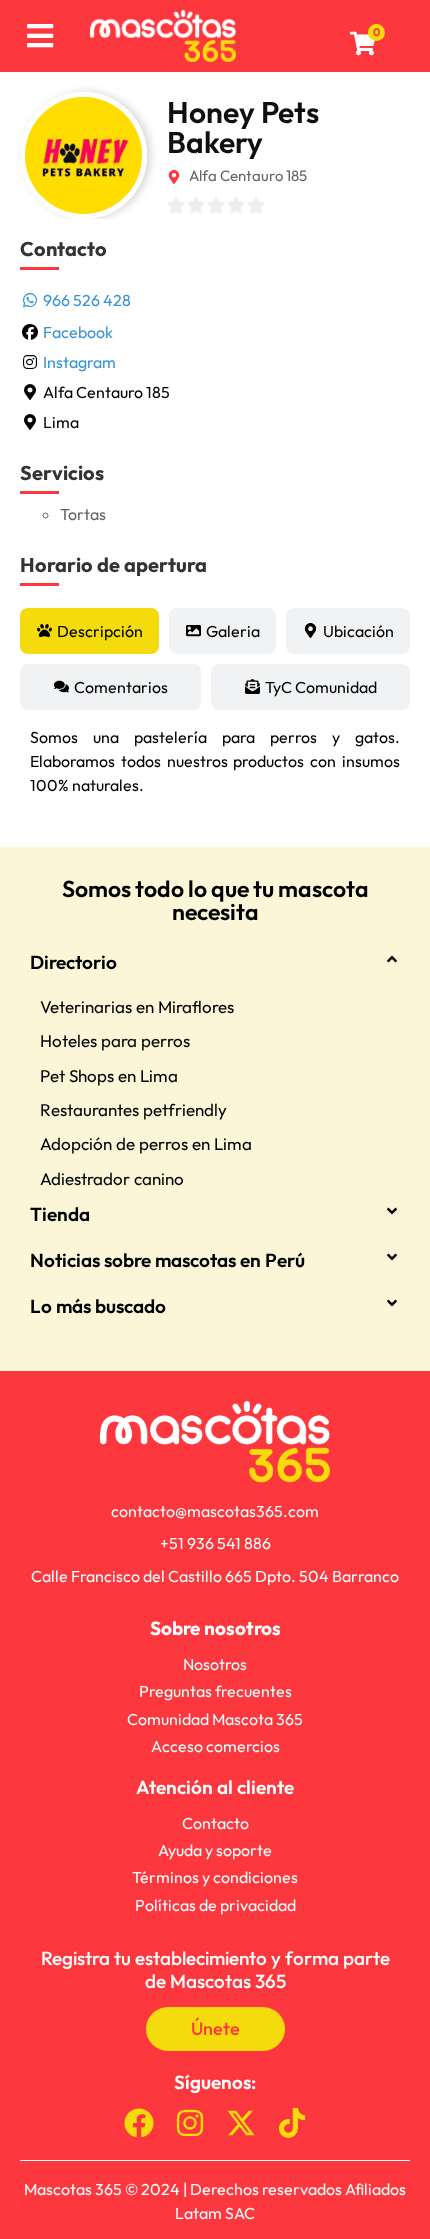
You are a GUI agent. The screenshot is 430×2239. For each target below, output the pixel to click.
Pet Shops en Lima (109, 1075)
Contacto (215, 1823)
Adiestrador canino (112, 1178)
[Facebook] (139, 2123)
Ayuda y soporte (215, 1850)
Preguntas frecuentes (215, 1691)
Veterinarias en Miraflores (137, 1006)
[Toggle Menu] (39, 36)
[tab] (89, 631)
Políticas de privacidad (215, 1905)
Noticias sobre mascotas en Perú (167, 1260)
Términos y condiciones (215, 1877)
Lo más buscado (98, 1306)
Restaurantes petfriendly (133, 1109)
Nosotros (215, 1664)
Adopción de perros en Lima (146, 1143)
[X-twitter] (241, 2123)
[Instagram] (190, 2123)
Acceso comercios (215, 1746)
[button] (215, 974)
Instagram (79, 362)
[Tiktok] (292, 2123)
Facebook (78, 332)
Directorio (73, 962)
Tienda (60, 1214)
